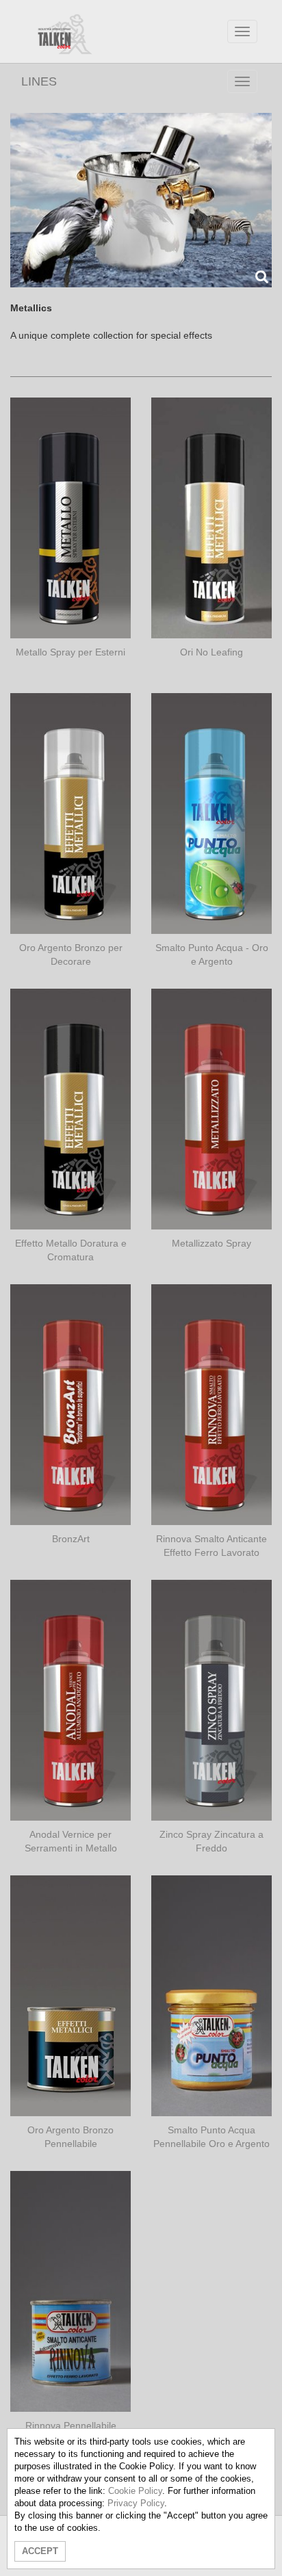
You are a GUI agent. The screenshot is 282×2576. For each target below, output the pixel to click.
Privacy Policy (136, 2503)
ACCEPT (40, 2551)
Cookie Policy (135, 2491)
